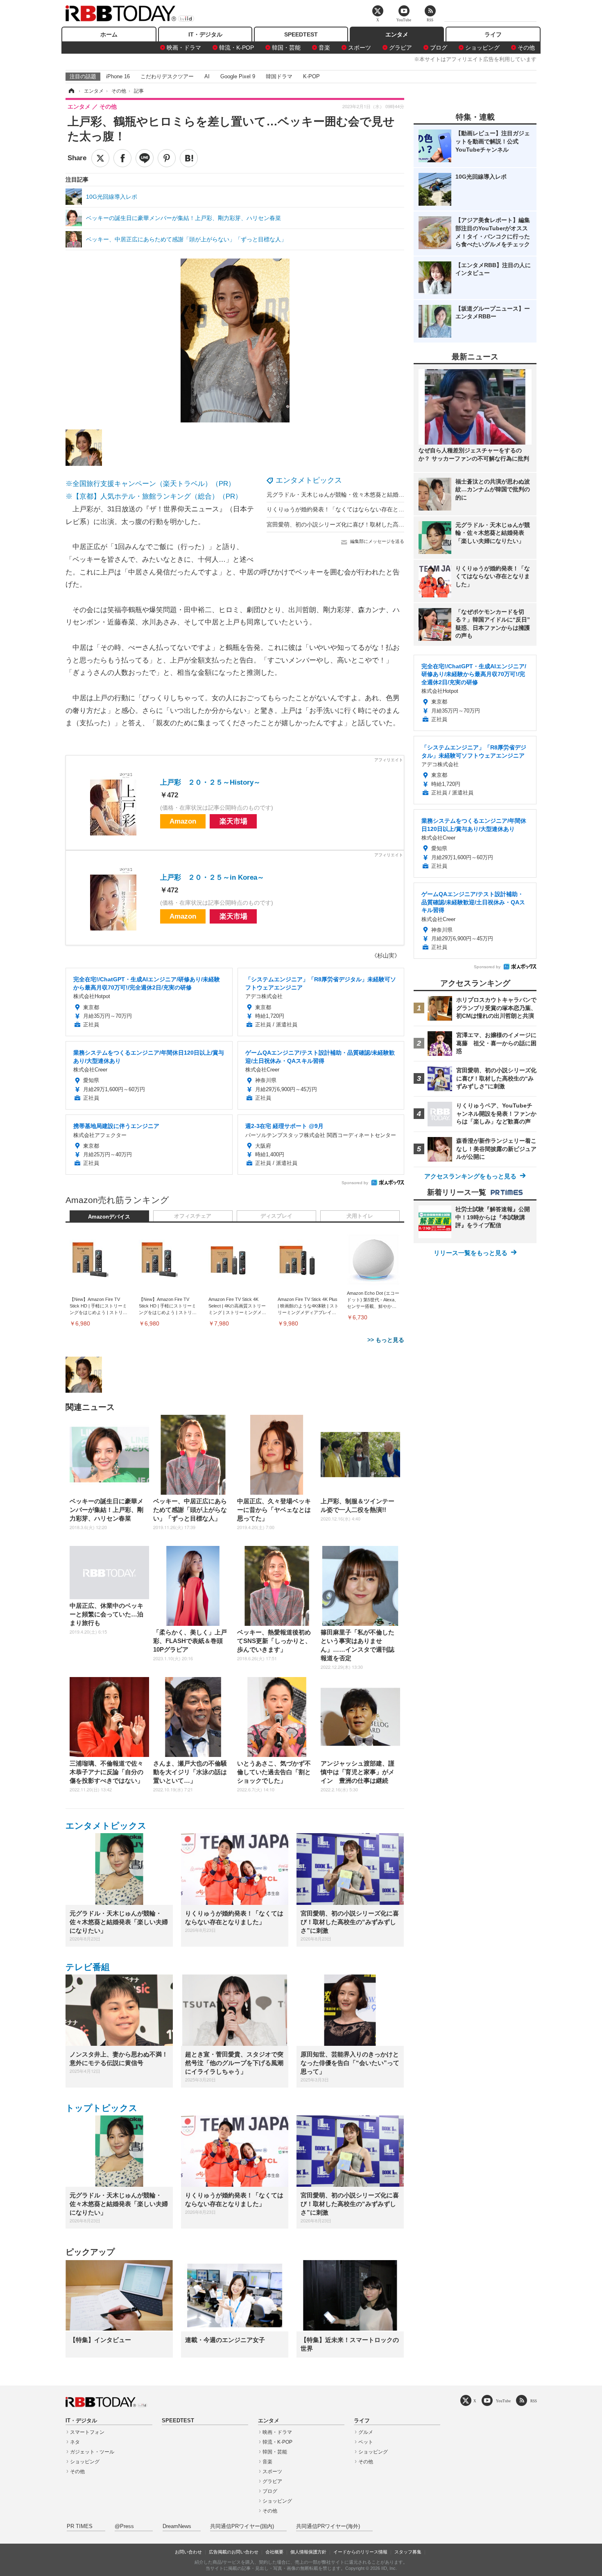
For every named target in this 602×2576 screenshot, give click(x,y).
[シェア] (122, 158)
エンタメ (397, 34)
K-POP (311, 76)
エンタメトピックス (309, 480)
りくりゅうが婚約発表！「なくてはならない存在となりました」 (350, 509)
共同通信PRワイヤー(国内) (242, 2526)
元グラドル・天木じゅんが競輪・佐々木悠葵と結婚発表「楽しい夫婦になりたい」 (373, 495)
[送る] (145, 158)
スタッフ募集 (408, 2552)
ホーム (109, 34)
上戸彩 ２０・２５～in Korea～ (212, 877)
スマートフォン (87, 2432)
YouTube (503, 2401)
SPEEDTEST (301, 34)
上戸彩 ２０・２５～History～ (210, 782)
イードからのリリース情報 (360, 2552)
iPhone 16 (118, 76)
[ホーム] (71, 91)
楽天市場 (233, 821)
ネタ (75, 2442)
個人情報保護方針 (308, 2552)
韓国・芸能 (286, 48)
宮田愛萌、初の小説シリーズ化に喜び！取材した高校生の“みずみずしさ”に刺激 (369, 524)
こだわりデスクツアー (167, 76)
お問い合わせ (188, 2552)
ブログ (439, 48)
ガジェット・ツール (92, 2452)
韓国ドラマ (279, 76)
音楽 (324, 48)
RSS (534, 2401)
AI (207, 76)
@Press (124, 2526)
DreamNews (177, 2526)
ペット (366, 2442)
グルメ (366, 2432)
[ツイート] (100, 158)
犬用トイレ (360, 1216)
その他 (526, 48)
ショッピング (482, 48)
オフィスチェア (193, 1216)
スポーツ (360, 48)
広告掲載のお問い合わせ (234, 2552)
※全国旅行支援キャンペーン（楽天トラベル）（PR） (150, 484)
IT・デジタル (205, 34)
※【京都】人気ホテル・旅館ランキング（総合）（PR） (154, 496)
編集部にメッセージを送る (377, 541)
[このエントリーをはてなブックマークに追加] (189, 158)
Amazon (183, 821)
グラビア (401, 48)
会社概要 (274, 2552)
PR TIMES (80, 2526)
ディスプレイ (276, 1216)
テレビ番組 (88, 1967)
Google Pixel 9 (238, 76)
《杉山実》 (386, 956)
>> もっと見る (386, 1340)
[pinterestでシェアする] (167, 158)
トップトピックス (102, 2108)
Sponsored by (355, 1183)
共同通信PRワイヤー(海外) (328, 2526)
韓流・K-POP (236, 48)
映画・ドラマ (184, 48)
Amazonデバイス (109, 1217)
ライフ (493, 34)
